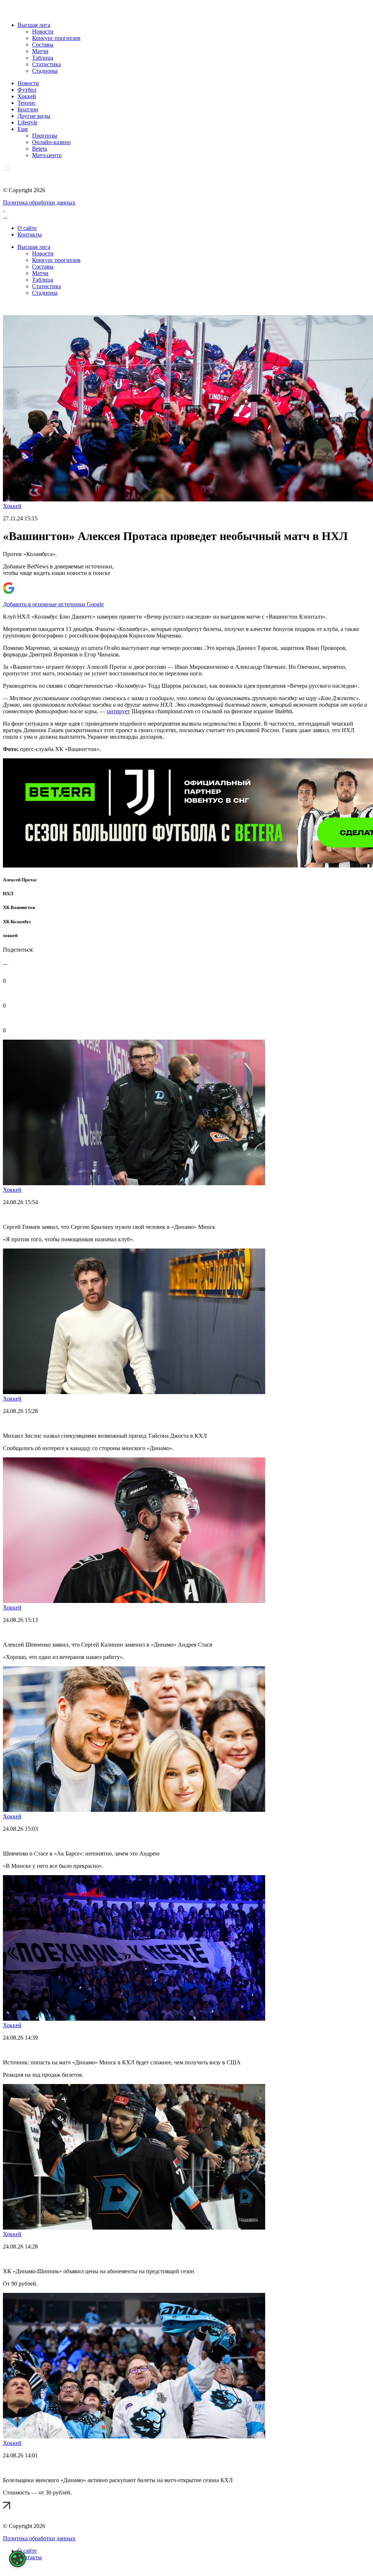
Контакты (30, 235)
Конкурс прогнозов (56, 38)
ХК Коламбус (17, 922)
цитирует (118, 711)
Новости (43, 31)
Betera (40, 149)
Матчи (40, 51)
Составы (43, 45)
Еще (23, 129)
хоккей (10, 935)
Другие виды (34, 116)
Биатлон (28, 109)
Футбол (27, 90)
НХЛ (8, 894)
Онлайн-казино (51, 142)
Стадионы (45, 71)
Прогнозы (45, 136)
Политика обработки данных (39, 203)
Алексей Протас (20, 880)
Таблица (43, 58)
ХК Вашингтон (19, 907)
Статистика (46, 64)
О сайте (27, 228)
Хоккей (27, 96)
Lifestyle (28, 122)
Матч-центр (47, 155)
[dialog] (17, 2559)
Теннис (27, 103)
